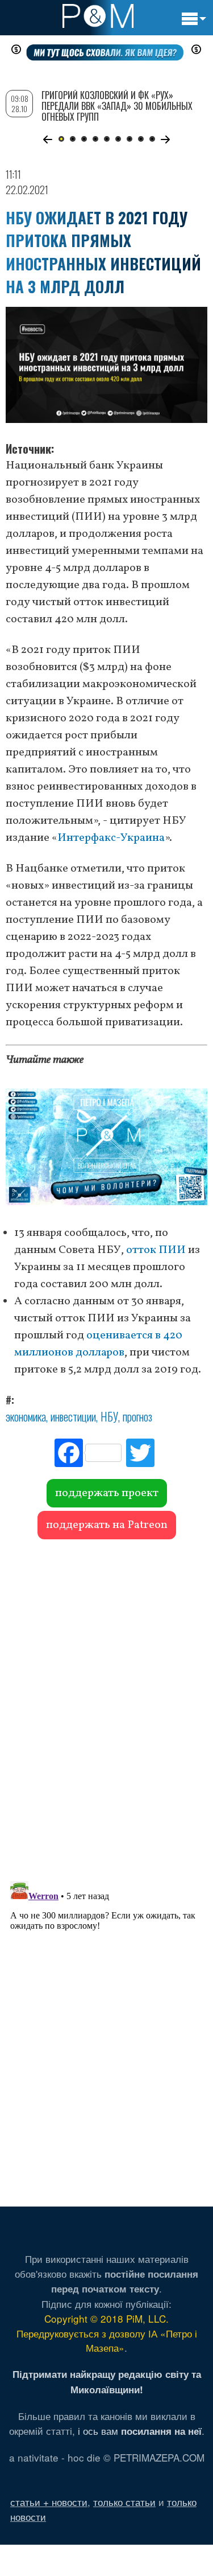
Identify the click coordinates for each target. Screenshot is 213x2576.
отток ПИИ (156, 1250)
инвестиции (73, 1416)
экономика (26, 1416)
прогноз (137, 1416)
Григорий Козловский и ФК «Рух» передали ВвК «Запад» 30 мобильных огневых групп (117, 106)
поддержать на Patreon (107, 1525)
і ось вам (140, 2431)
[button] (48, 139)
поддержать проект (107, 1493)
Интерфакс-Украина (111, 838)
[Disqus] (106, 1704)
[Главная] (98, 16)
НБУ (109, 1416)
